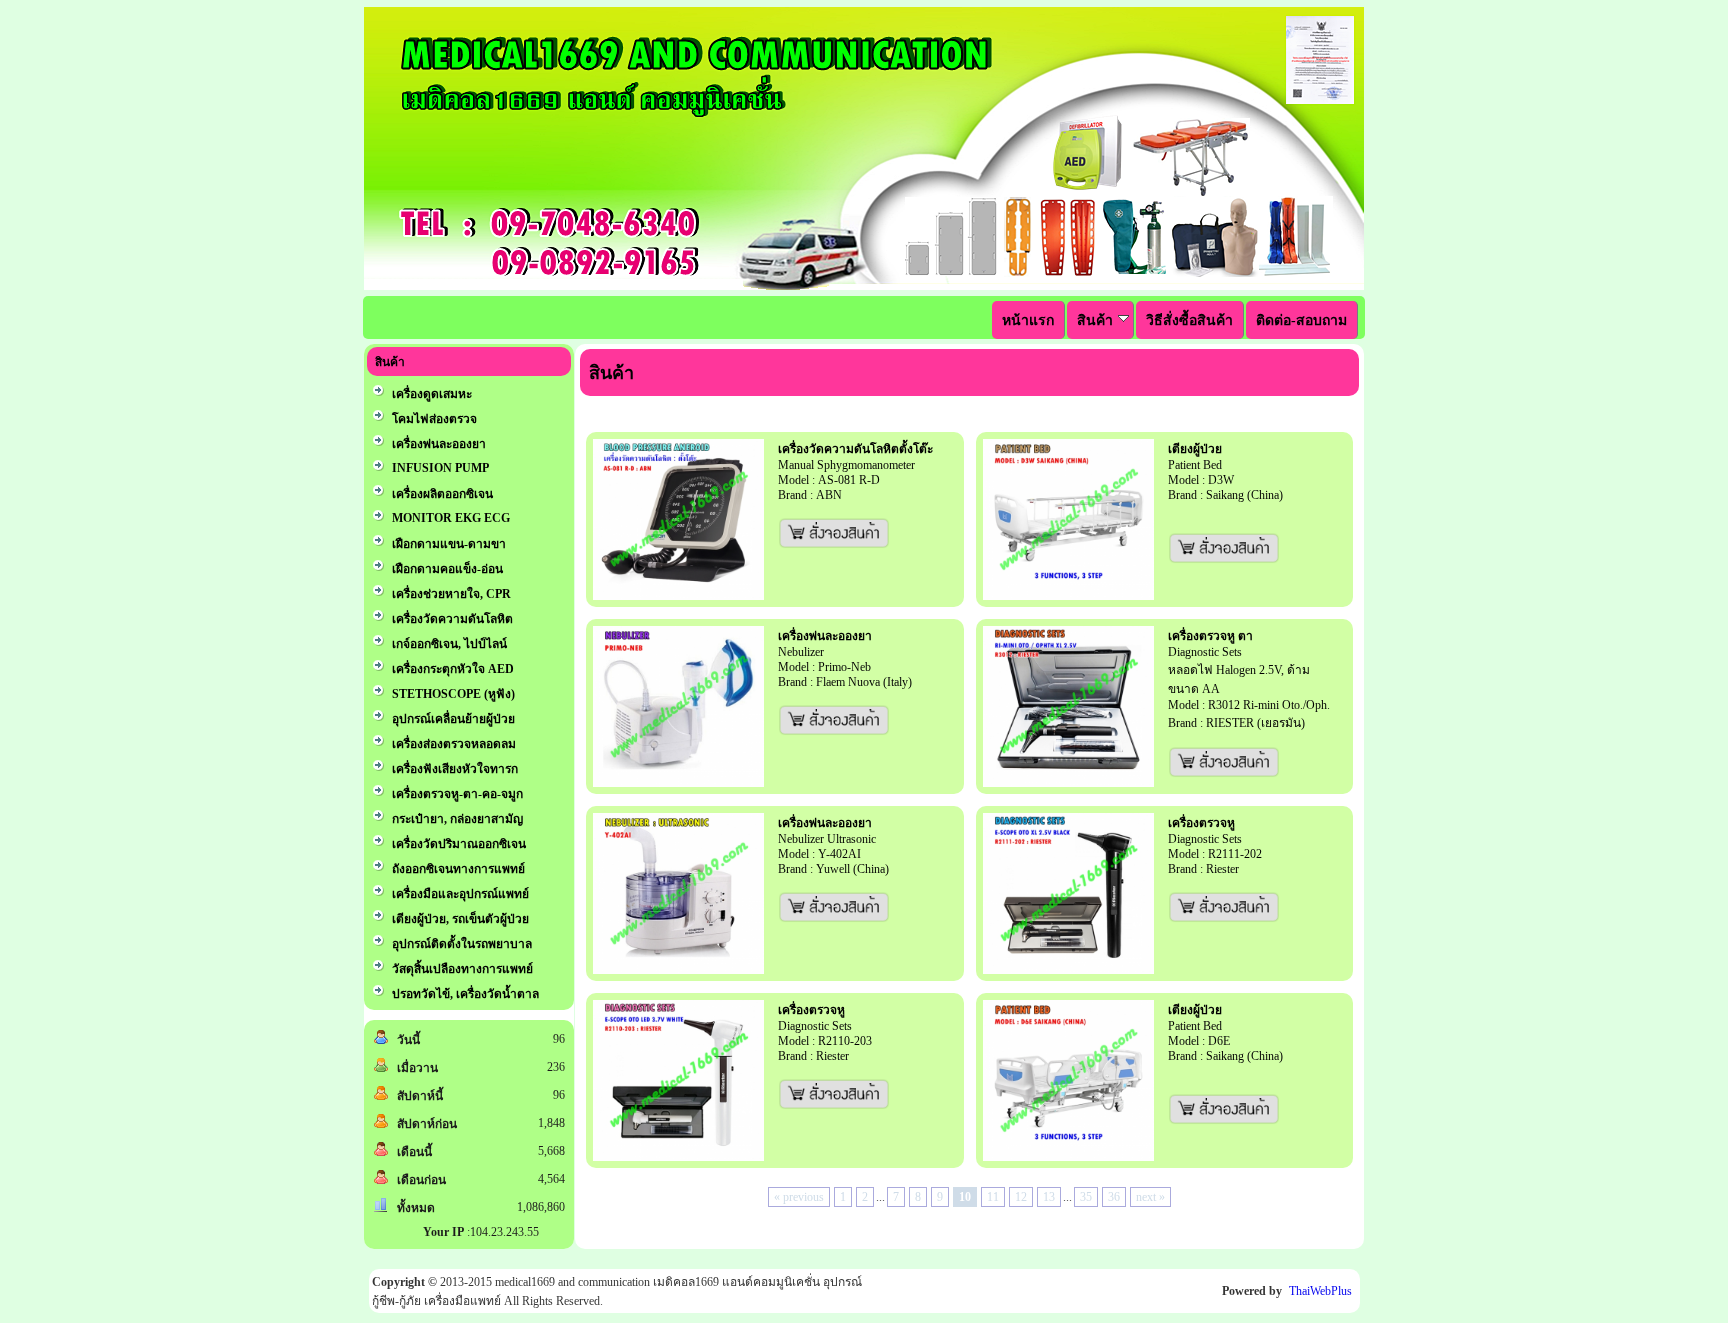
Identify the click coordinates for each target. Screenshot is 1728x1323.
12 (1021, 1197)
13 (1049, 1197)
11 (993, 1197)
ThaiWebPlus (1320, 1291)
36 (1114, 1197)
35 (1086, 1197)
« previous (799, 1197)
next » (1150, 1197)
